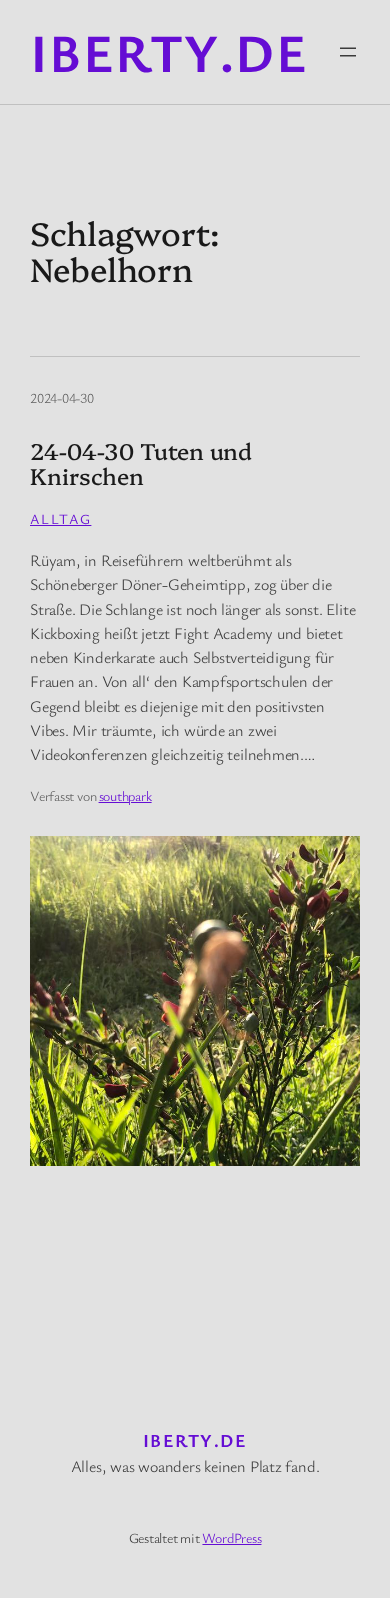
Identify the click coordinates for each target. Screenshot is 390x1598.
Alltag (60, 518)
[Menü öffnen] (348, 52)
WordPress (231, 1537)
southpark (125, 795)
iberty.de (169, 51)
